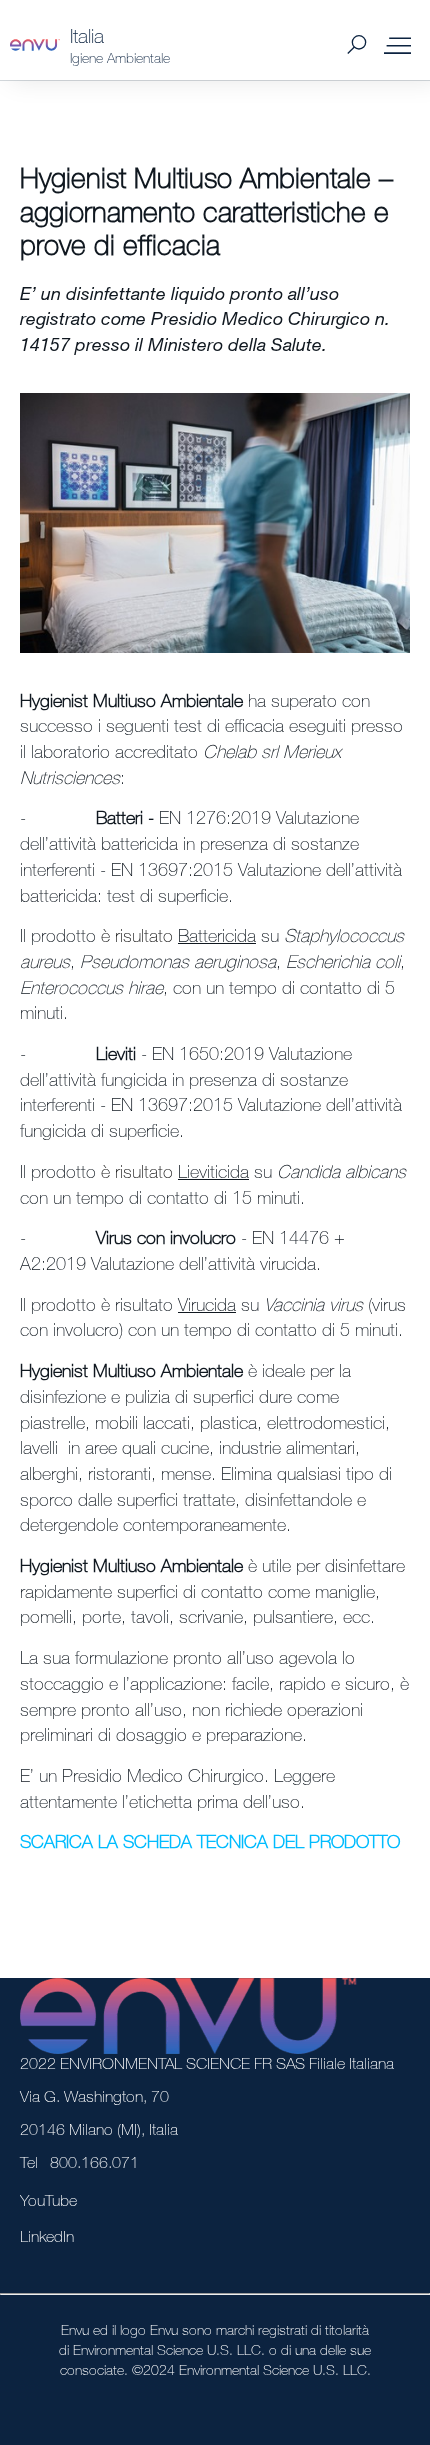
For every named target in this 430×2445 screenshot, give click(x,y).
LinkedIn (47, 2236)
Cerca (356, 45)
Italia (87, 35)
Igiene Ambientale (120, 57)
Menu (397, 45)
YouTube (48, 2200)
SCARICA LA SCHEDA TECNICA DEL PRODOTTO (210, 1841)
